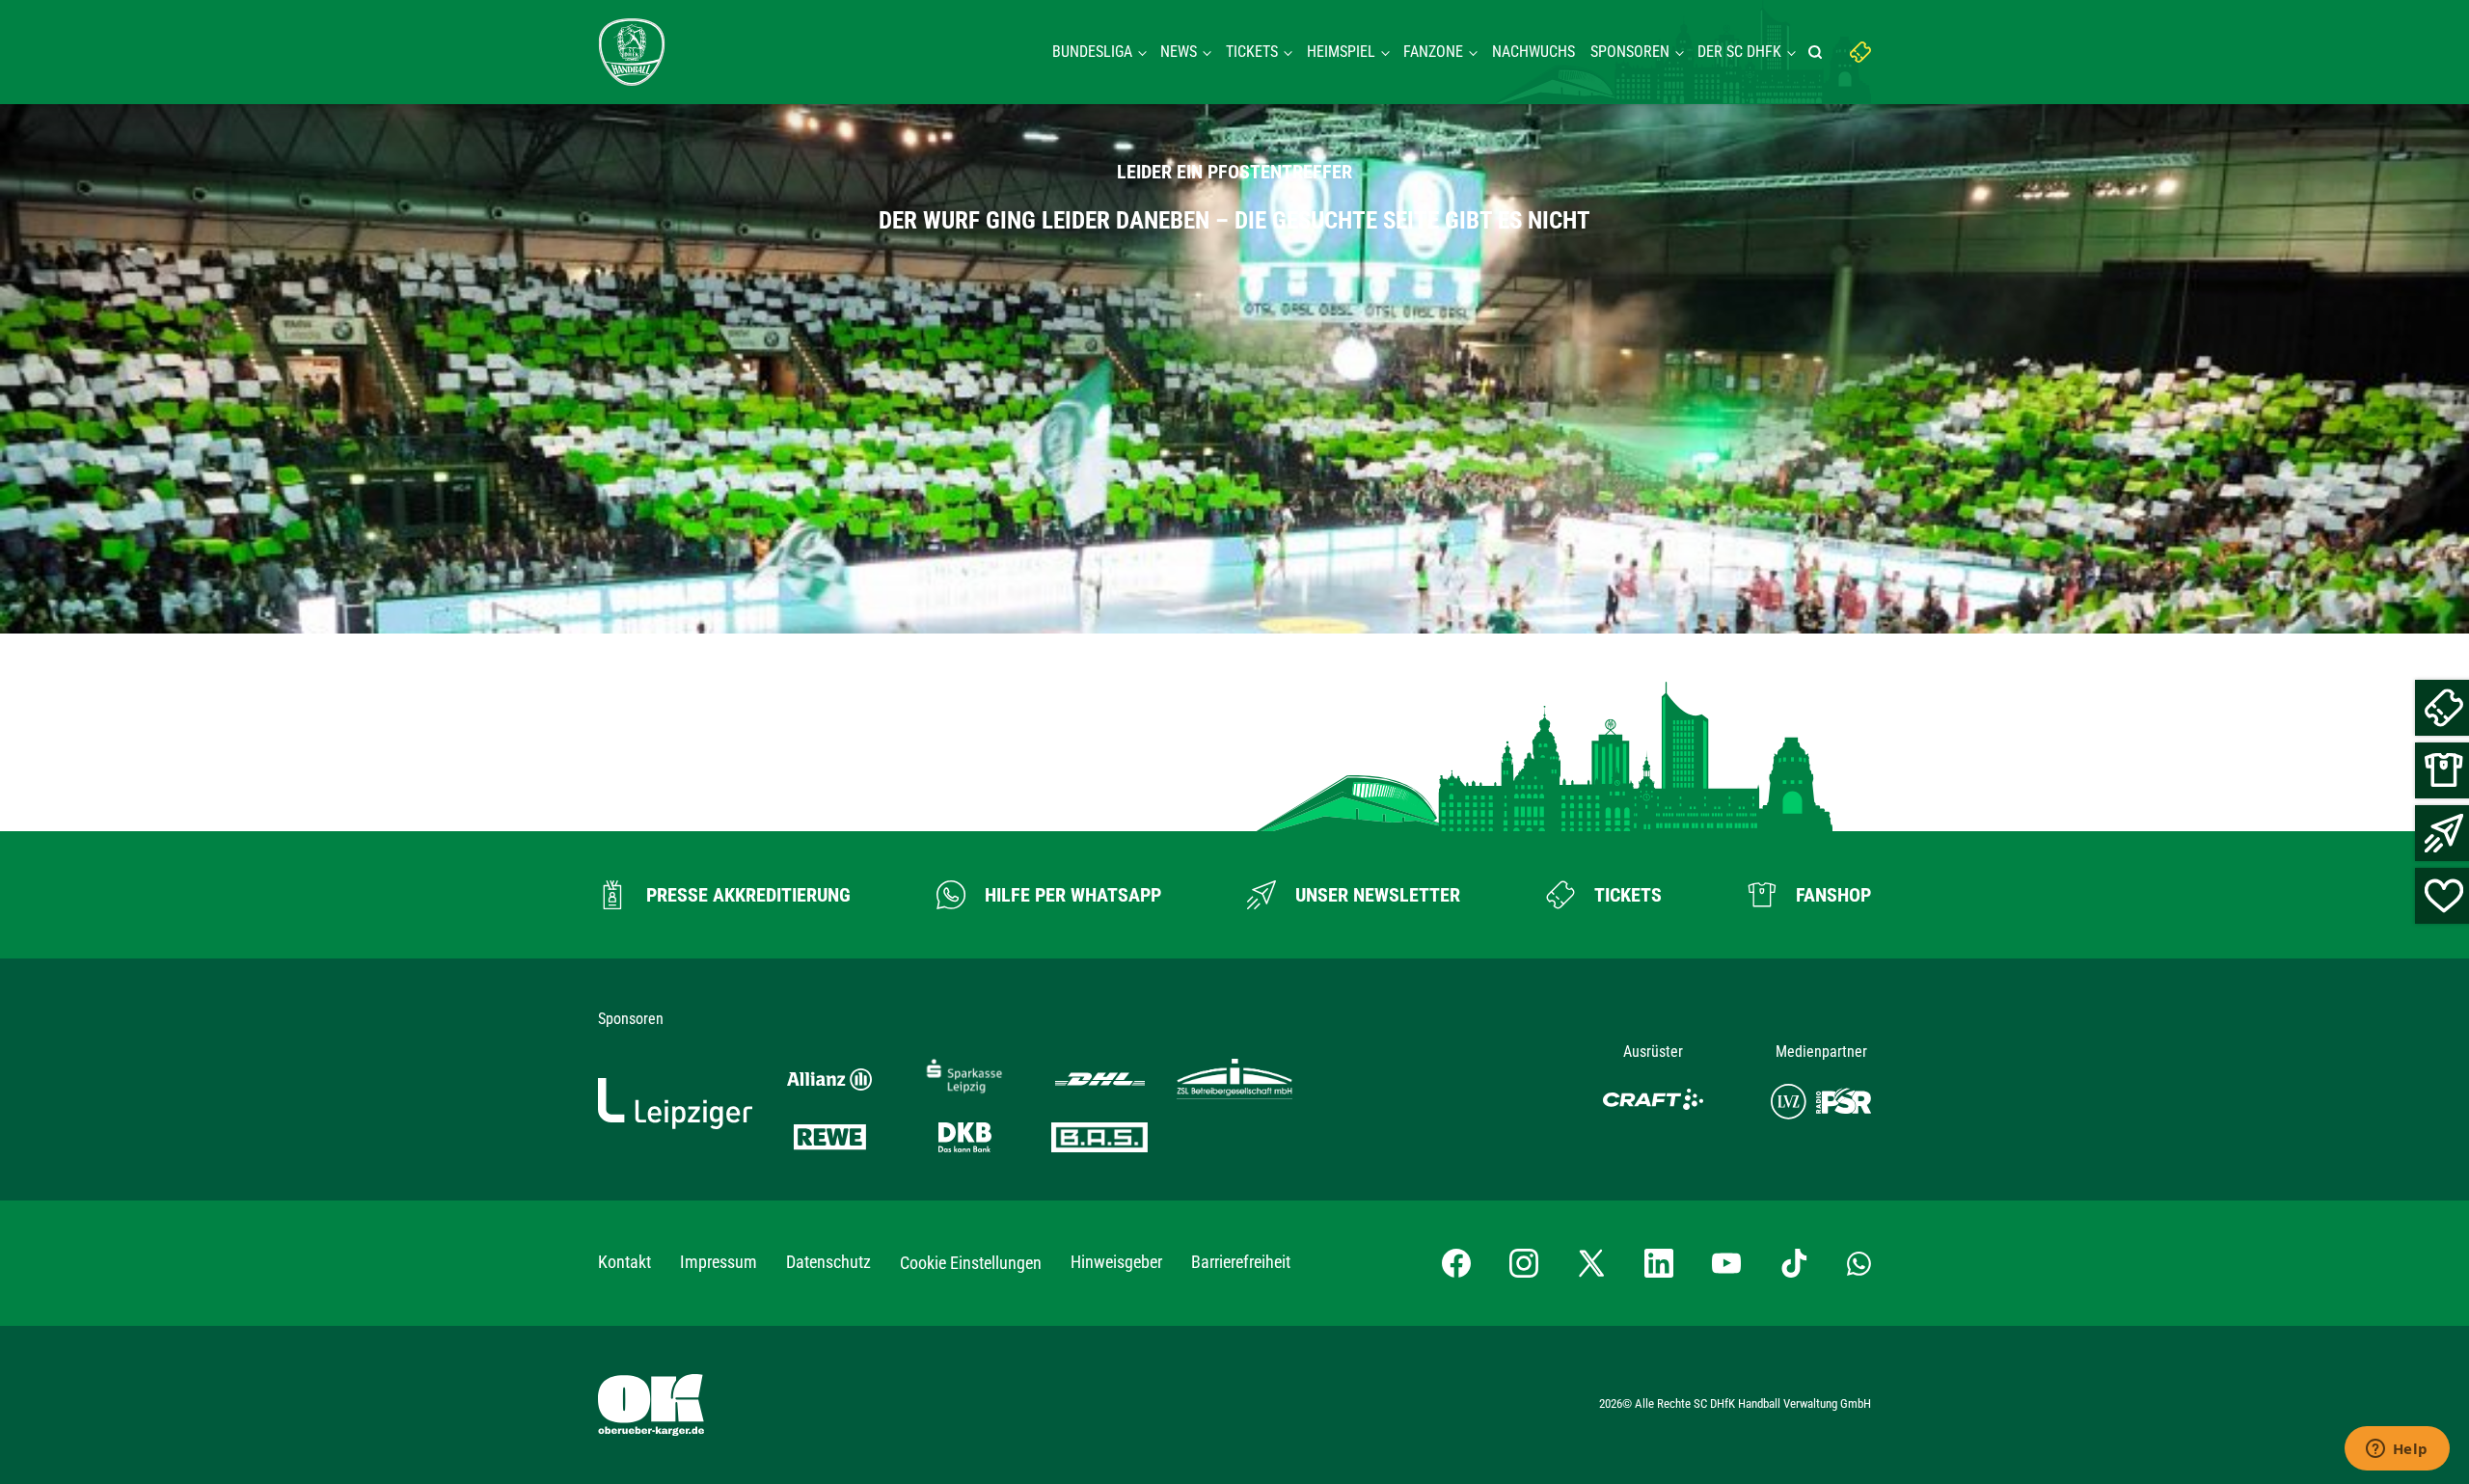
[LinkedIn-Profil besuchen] (1659, 1263)
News (1179, 52)
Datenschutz (828, 1262)
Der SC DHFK (1739, 52)
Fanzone (1433, 52)
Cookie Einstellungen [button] (971, 1263)
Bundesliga (1092, 52)
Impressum (719, 1262)
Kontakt (624, 1262)
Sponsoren (1630, 52)
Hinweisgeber (1116, 1262)
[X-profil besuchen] (1591, 1263)
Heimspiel (1341, 52)
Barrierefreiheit (1241, 1262)
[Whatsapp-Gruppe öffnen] (1859, 1263)
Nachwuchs (1533, 52)
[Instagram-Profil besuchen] (1524, 1263)
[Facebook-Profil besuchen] (1456, 1263)
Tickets (1252, 52)
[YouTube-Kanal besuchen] (1726, 1263)
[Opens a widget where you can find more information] (2397, 1450)
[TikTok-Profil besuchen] (1794, 1263)
